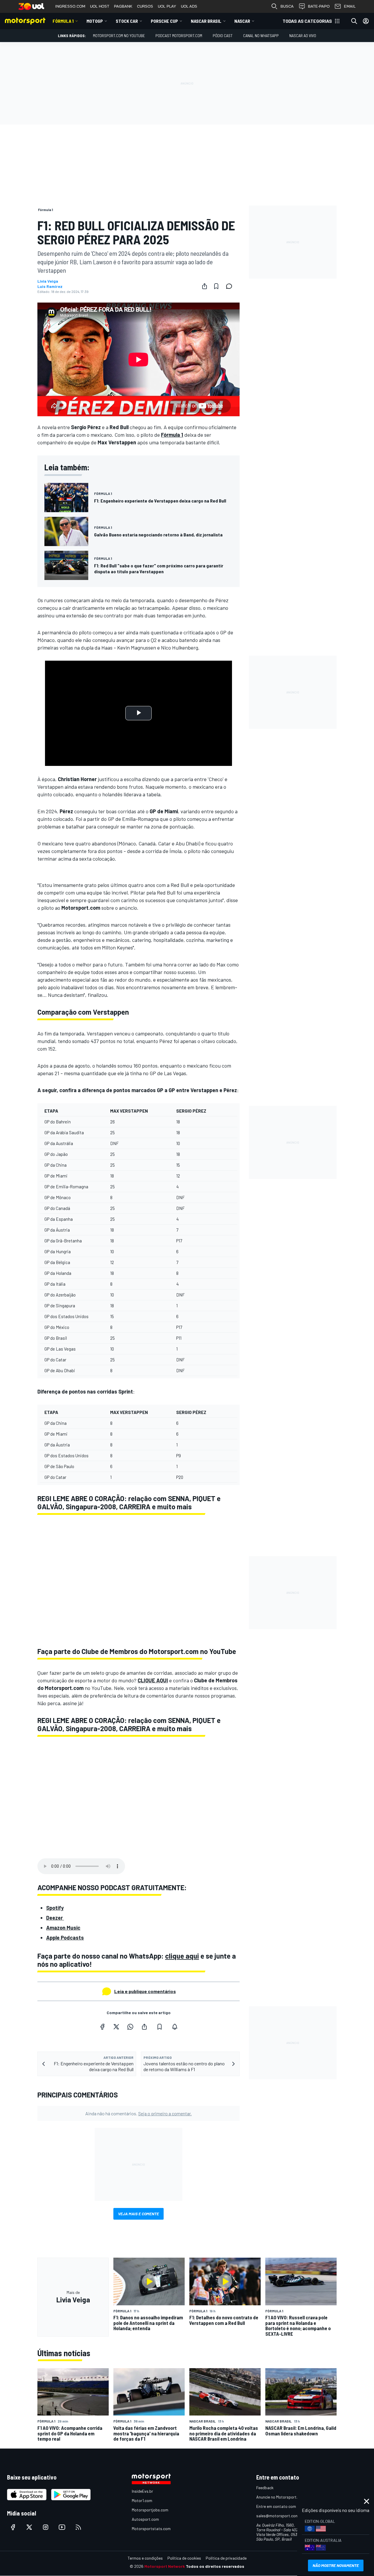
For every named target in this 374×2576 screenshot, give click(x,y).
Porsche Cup (164, 21)
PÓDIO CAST (223, 36)
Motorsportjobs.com (150, 2510)
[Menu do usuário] (366, 21)
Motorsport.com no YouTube (119, 36)
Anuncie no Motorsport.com (281, 2497)
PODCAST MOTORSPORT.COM (179, 36)
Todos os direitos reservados (215, 2566)
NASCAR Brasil (206, 21)
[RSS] (78, 2527)
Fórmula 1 (63, 21)
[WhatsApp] (130, 2027)
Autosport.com (145, 2519)
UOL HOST (100, 6)
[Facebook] (102, 2027)
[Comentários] (231, 286)
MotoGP (95, 21)
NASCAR (242, 21)
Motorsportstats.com (151, 2528)
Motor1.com (142, 2500)
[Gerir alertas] (175, 2027)
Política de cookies (184, 2558)
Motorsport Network (165, 2566)
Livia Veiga (48, 281)
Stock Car (127, 21)
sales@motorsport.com (277, 2516)
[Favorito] (216, 286)
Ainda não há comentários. (138, 2113)
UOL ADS (189, 6)
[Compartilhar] (205, 286)
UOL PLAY (167, 6)
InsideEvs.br (142, 2491)
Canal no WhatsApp (261, 36)
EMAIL (350, 6)
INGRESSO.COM (70, 6)
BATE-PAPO (319, 6)
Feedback (265, 2488)
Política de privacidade (226, 2558)
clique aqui (182, 1956)
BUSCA (287, 6)
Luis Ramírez (50, 286)
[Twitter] (116, 2027)
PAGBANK (123, 6)
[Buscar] (354, 21)
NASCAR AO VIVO (303, 36)
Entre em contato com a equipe (284, 2506)
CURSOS (145, 6)
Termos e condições (145, 2558)
